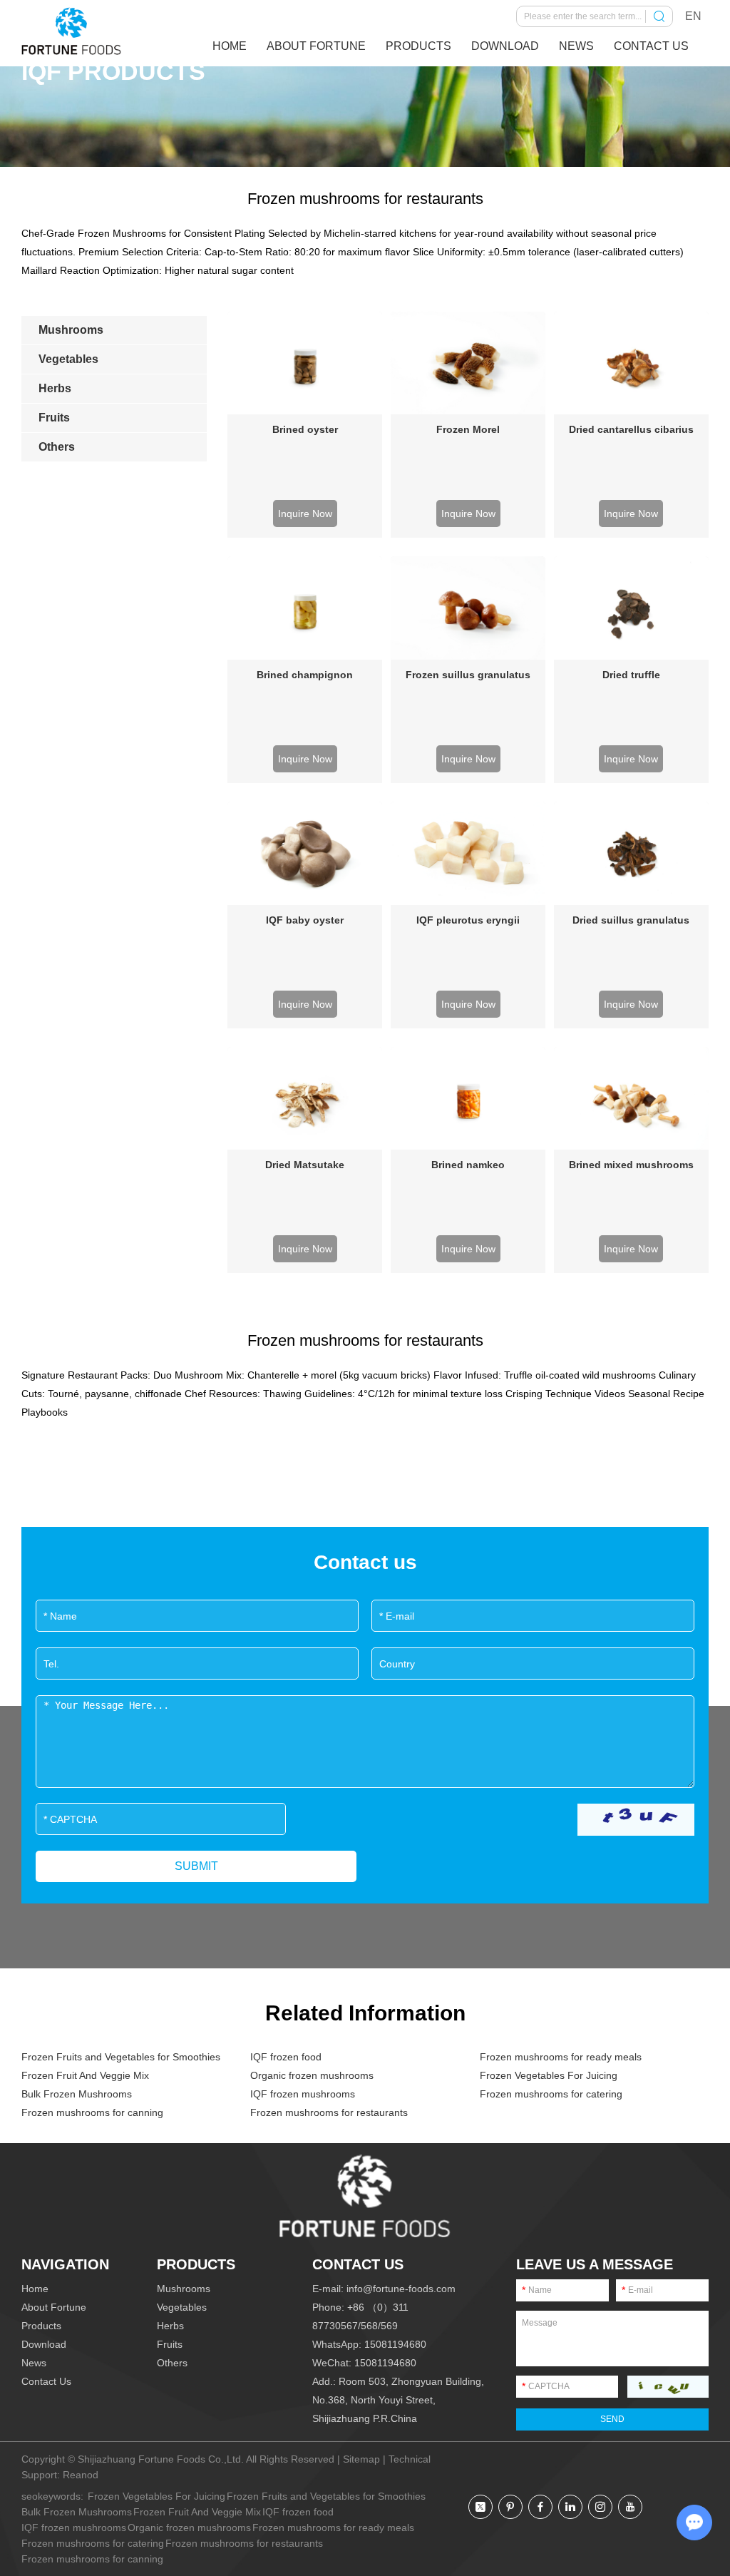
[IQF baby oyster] (305, 853)
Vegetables (182, 2307)
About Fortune (316, 46)
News (576, 46)
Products (418, 46)
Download (505, 46)
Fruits (170, 2344)
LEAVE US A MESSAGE (595, 2264)
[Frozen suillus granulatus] (468, 608)
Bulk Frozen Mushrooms (77, 2094)
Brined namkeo (468, 1165)
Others (172, 2363)
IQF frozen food (286, 2057)
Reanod (81, 2475)
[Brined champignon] (305, 608)
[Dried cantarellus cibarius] (631, 363)
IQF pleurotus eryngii (468, 920)
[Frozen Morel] (468, 363)
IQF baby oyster (305, 920)
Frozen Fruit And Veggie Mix (85, 2075)
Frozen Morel (468, 429)
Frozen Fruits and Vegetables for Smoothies (121, 2057)
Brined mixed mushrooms (631, 1165)
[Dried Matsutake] (305, 1099)
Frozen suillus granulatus (468, 675)
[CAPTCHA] (636, 1820)
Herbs (170, 2326)
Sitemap (361, 2459)
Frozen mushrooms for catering (551, 2094)
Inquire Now (305, 513)
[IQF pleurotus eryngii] (468, 853)
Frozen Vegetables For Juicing (549, 2075)
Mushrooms (184, 2289)
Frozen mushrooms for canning (92, 2112)
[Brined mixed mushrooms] (631, 1099)
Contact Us (651, 46)
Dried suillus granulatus (631, 920)
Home (230, 46)
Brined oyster (305, 429)
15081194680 (395, 2344)
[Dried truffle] (631, 608)
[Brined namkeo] (468, 1099)
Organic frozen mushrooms (312, 2075)
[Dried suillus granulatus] (631, 853)
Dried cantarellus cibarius (631, 429)
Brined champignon (305, 675)
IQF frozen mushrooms (303, 2094)
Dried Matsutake (305, 1165)
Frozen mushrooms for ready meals (561, 2057)
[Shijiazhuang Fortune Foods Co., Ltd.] (71, 31)
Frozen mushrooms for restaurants (329, 2112)
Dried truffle (631, 675)
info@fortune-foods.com (401, 2289)
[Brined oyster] (305, 363)
